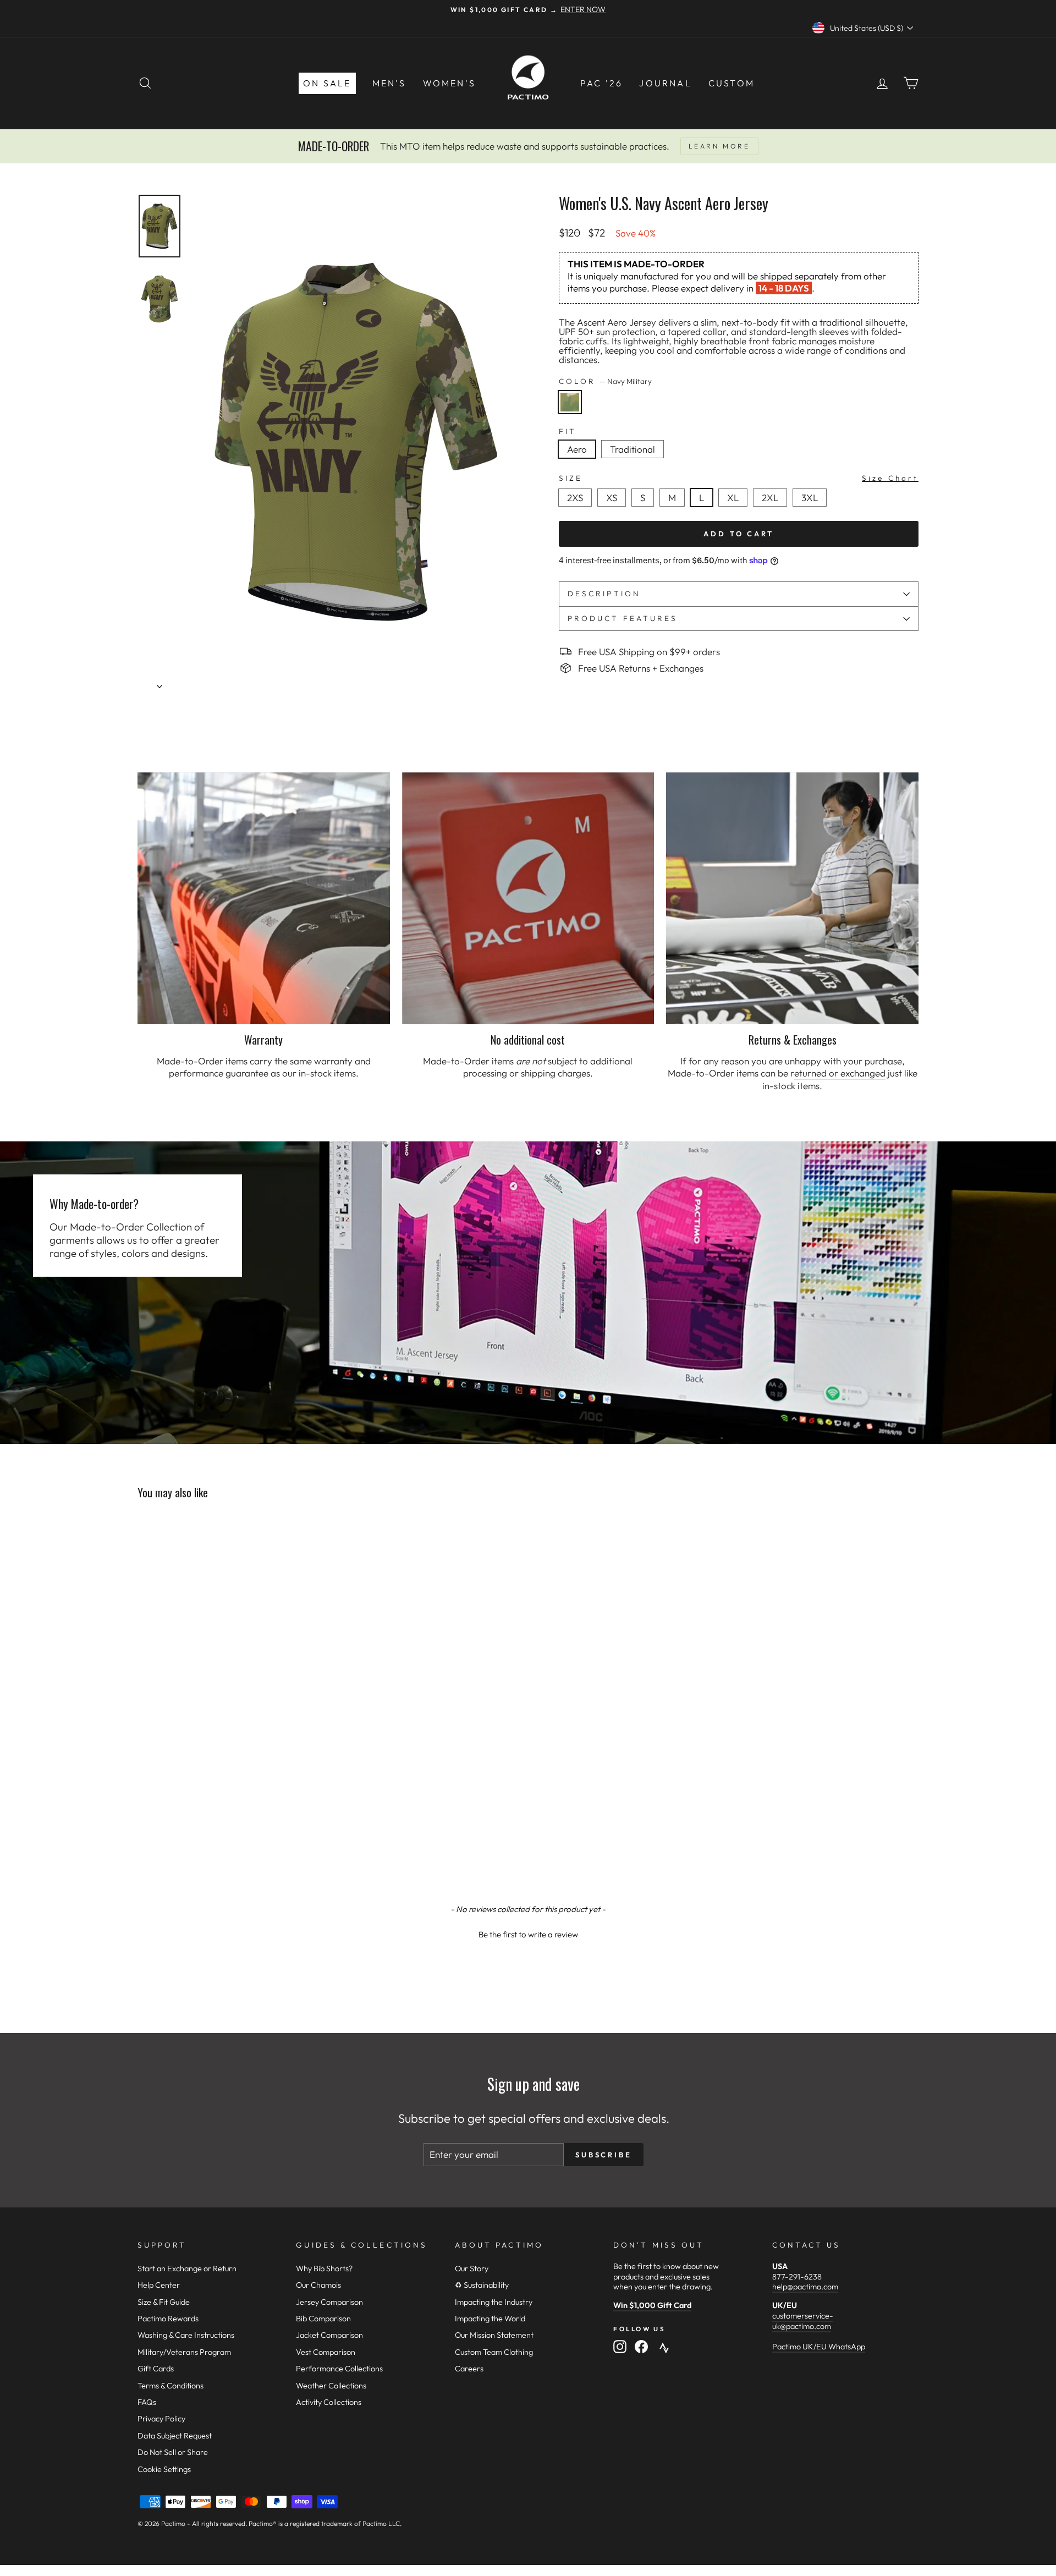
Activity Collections (329, 2402)
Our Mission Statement (494, 2335)
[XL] (736, 509)
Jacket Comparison (329, 2335)
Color (605, 382)
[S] (646, 509)
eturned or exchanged (840, 1073)
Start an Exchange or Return (187, 2269)
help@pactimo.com (805, 2287)
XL (733, 498)
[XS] (615, 509)
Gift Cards (156, 2369)
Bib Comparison (323, 2319)
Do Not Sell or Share (173, 2452)
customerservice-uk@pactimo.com (803, 2321)
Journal (665, 83)
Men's (389, 83)
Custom (732, 83)
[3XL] (812, 509)
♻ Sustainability (482, 2285)
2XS (575, 498)
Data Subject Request (175, 2436)
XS (612, 498)
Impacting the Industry (494, 2302)
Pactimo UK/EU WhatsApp (819, 2347)
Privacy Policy (161, 2419)
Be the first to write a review (528, 1934)
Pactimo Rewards (168, 2319)
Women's (449, 83)
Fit (568, 432)
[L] (705, 509)
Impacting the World (490, 2319)
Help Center (159, 2285)
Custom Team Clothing (494, 2352)
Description (604, 594)
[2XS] (578, 509)
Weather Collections (331, 2386)
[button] (528, 1933)
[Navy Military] (572, 416)
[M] (675, 509)
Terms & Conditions (170, 2386)
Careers (469, 2369)
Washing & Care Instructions (186, 2335)
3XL (810, 498)
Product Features (623, 618)
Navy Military (570, 402)
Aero (577, 449)
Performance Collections (339, 2369)
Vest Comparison (326, 2352)
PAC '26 (601, 83)
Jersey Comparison (329, 2302)
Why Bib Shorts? (324, 2269)
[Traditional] (635, 461)
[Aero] (580, 461)
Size (739, 478)
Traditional (632, 449)
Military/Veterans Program (184, 2352)
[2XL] (773, 509)
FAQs (147, 2402)
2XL (770, 498)
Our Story (472, 2269)
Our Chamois (318, 2285)
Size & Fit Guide (164, 2302)
